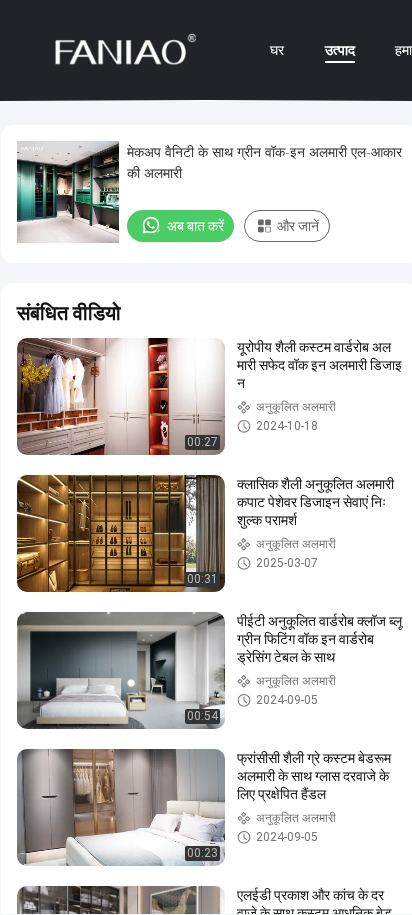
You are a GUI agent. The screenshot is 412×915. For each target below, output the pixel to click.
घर (277, 49)
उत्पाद (340, 49)
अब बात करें (195, 226)
